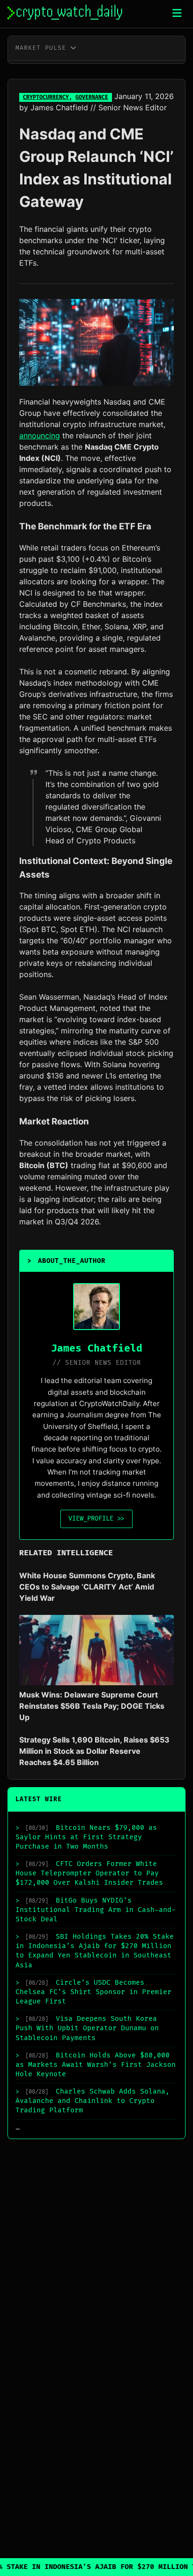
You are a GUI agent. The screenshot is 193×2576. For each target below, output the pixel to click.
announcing (40, 436)
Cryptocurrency (46, 97)
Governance (92, 97)
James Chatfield (59, 107)
